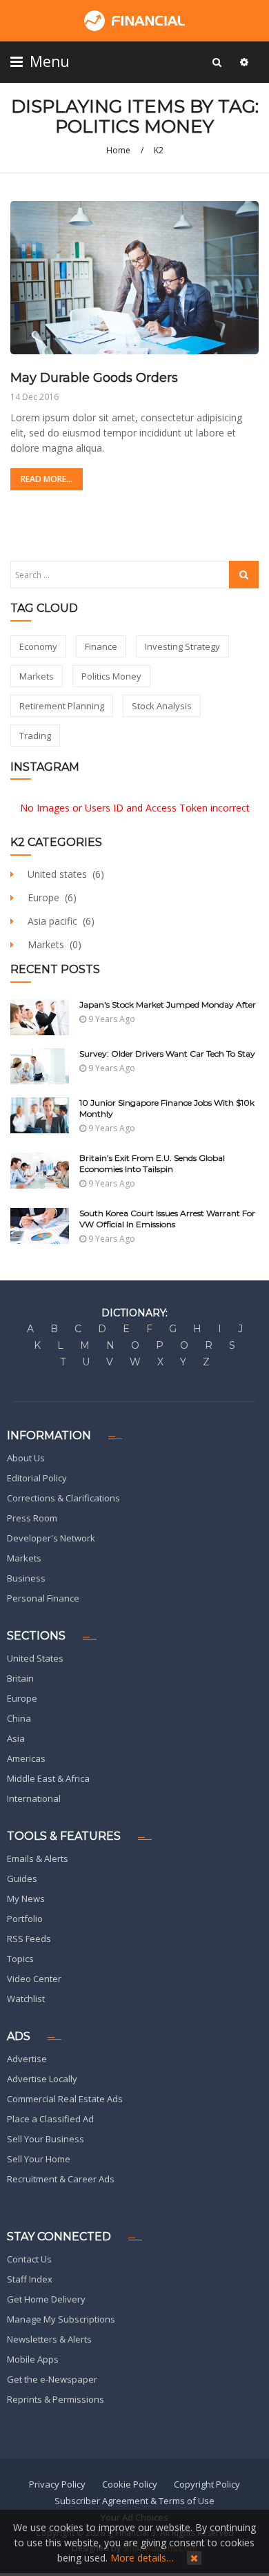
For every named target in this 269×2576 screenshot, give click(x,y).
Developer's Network (51, 1538)
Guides (22, 1878)
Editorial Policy (37, 1478)
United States (35, 1658)
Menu (48, 61)
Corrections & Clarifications (63, 1498)
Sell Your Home (39, 2159)
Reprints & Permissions (56, 2399)
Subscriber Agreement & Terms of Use (134, 2501)
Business (26, 1578)
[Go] (217, 62)
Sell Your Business (46, 2139)
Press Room (32, 1518)
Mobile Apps (33, 2359)
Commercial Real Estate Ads (65, 2099)
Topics (20, 1959)
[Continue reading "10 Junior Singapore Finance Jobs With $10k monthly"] (40, 1115)
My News (26, 1899)
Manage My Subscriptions (61, 2319)
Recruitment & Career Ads (61, 2179)
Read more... (47, 479)
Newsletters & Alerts (49, 2339)
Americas (26, 1758)
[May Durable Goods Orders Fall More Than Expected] (134, 277)
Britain (20, 1678)
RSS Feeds (29, 1939)
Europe (22, 1698)
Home (118, 150)
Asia (16, 1738)
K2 (159, 150)
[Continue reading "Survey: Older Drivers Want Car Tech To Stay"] (40, 1066)
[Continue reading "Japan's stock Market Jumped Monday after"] (40, 1017)
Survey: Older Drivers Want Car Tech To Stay (167, 1054)
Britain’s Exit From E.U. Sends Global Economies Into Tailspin (152, 1163)
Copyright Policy (207, 2484)
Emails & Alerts (38, 1858)
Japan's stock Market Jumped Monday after (168, 1005)
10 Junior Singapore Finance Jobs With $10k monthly (167, 1108)
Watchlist (26, 1999)
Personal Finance (43, 1598)
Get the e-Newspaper (52, 2379)
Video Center (34, 1979)
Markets (24, 1558)
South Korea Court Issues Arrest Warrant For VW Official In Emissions (167, 1219)
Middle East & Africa (48, 1778)
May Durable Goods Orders (94, 378)
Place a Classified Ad (50, 2119)
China (19, 1718)
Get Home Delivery (46, 2299)
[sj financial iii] (134, 21)
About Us (26, 1458)
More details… (142, 2558)
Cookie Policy (130, 2484)
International (34, 1798)
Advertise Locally (42, 2079)
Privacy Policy (57, 2484)
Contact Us (29, 2259)
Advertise (27, 2059)
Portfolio (25, 1919)
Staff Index (30, 2279)
